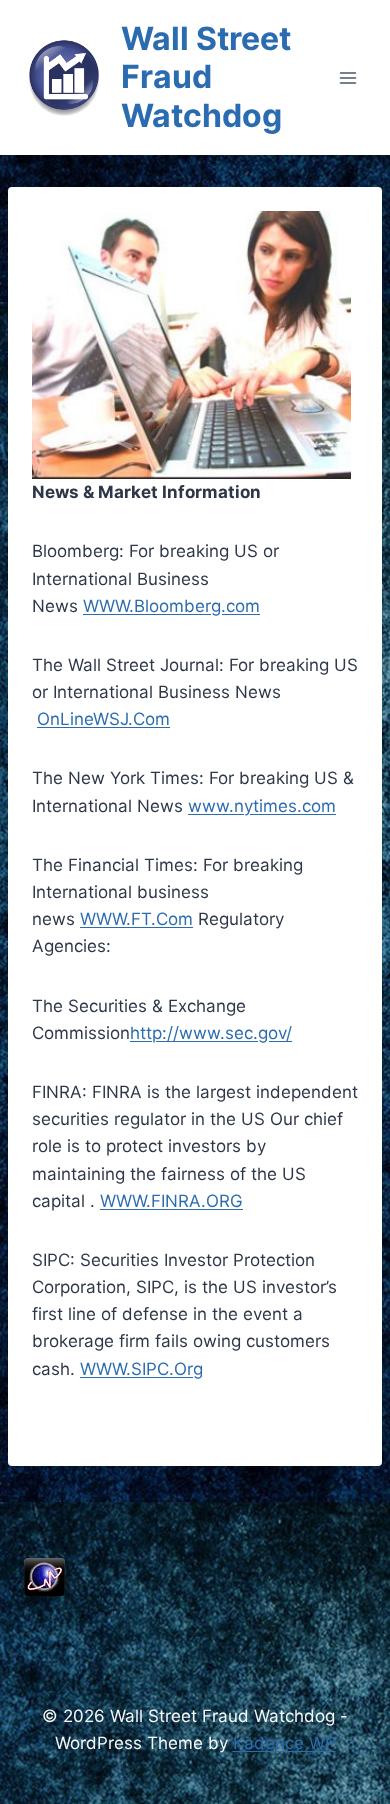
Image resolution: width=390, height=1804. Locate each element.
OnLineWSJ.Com (103, 719)
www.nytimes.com (262, 806)
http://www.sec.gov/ (211, 1033)
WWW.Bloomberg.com (171, 606)
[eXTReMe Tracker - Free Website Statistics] (195, 1577)
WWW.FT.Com (136, 919)
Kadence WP (284, 1743)
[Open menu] (347, 77)
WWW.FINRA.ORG (171, 1201)
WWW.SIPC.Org (141, 1369)
